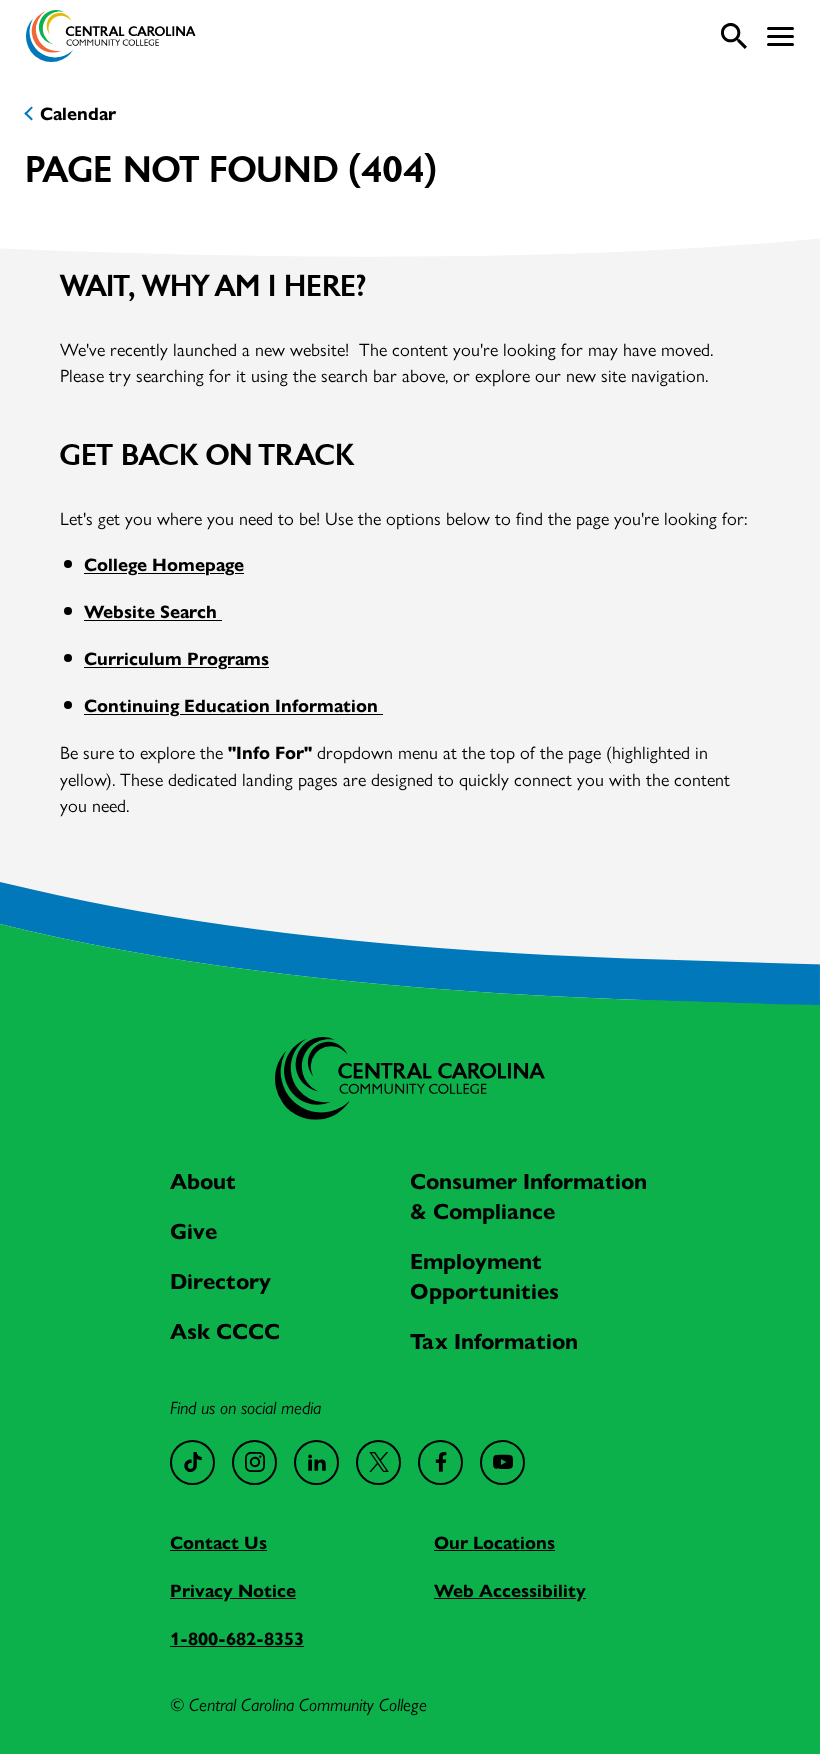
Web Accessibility (510, 1591)
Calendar (78, 114)
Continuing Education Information (233, 706)
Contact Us (218, 1543)
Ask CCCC (225, 1331)
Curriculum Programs (176, 659)
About (203, 1181)
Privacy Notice (233, 1591)
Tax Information (494, 1341)
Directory (220, 1281)
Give (193, 1231)
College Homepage (164, 565)
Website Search (153, 612)
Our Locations (494, 1543)
